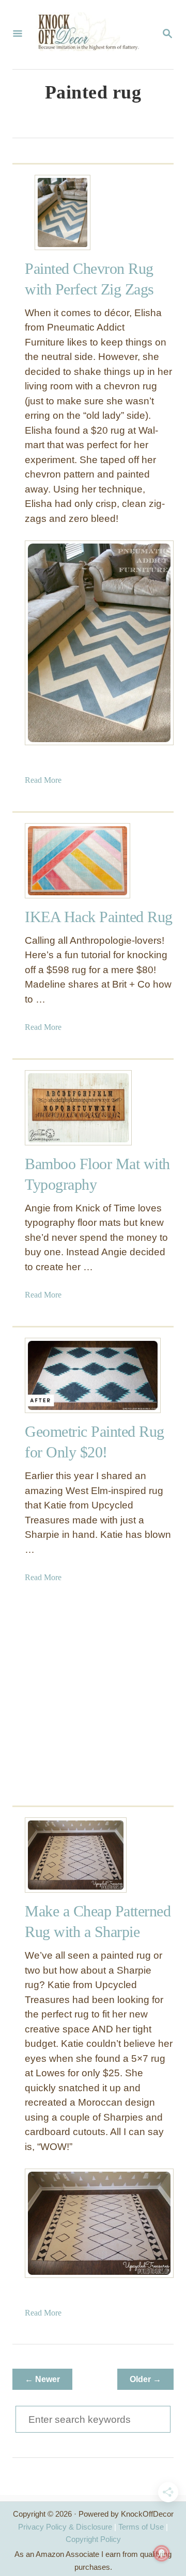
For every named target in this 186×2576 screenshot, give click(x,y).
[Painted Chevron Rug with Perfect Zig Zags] (63, 212)
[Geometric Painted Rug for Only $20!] (63, 1375)
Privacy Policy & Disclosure (65, 2527)
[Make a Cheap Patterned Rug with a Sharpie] (63, 1855)
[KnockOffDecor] (92, 35)
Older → (145, 2379)
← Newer (42, 2379)
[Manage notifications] (162, 2553)
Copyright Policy (93, 2539)
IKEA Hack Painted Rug (99, 917)
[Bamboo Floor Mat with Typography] (63, 1108)
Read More (43, 780)
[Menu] (18, 35)
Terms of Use (141, 2527)
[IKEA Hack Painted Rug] (63, 861)
